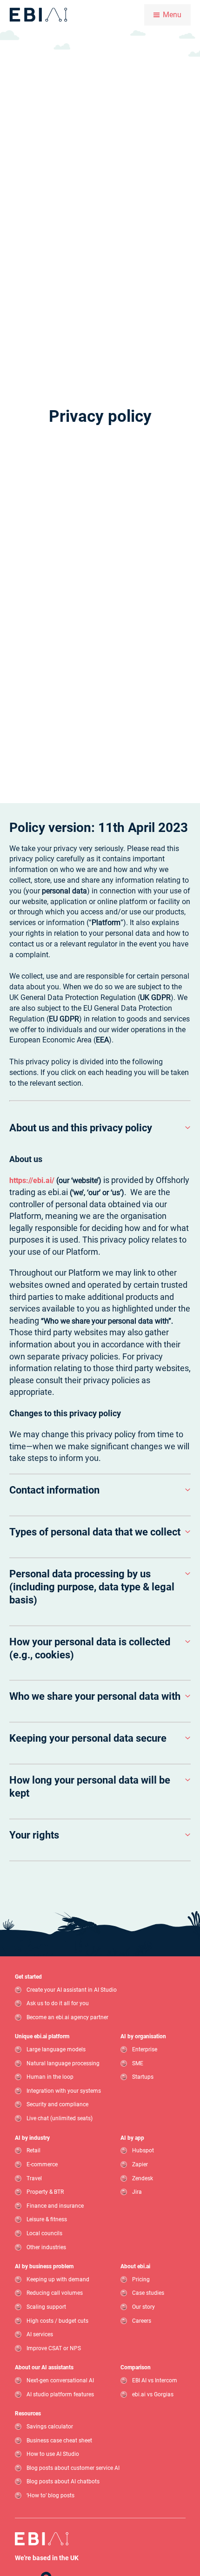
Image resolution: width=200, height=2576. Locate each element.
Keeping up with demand (58, 2279)
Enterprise (145, 2049)
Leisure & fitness (47, 2220)
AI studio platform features (60, 2394)
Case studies (148, 2293)
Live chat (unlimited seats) (60, 2118)
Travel (34, 2178)
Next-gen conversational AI (60, 2380)
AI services (40, 2335)
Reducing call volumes (55, 2293)
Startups (143, 2077)
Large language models (56, 2049)
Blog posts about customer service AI (73, 2468)
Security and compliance (57, 2105)
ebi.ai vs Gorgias (153, 2394)
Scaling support (46, 2307)
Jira (137, 2192)
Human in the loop (50, 2077)
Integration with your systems (64, 2091)
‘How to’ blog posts (50, 2495)
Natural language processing (63, 2063)
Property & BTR (45, 2192)
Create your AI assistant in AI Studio (72, 1990)
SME (138, 2063)
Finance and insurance (55, 2206)
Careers (142, 2321)
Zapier (140, 2164)
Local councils (44, 2233)
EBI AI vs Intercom (155, 2380)
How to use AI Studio (53, 2454)
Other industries (46, 2247)
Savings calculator (50, 2427)
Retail (33, 2151)
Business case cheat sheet (59, 2441)
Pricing (141, 2279)
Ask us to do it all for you (58, 2004)
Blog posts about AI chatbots (63, 2482)
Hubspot (143, 2151)
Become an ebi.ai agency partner (67, 2017)
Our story (143, 2307)
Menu (172, 15)
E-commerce (42, 2164)
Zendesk (143, 2178)
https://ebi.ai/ (32, 1180)
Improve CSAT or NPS (54, 2348)
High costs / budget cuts (57, 2321)
